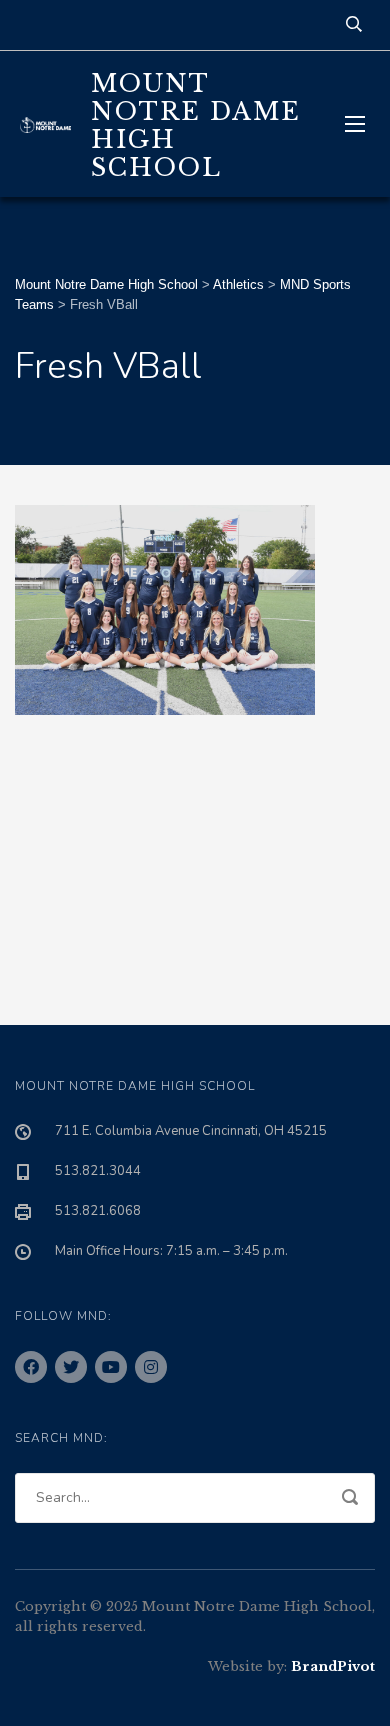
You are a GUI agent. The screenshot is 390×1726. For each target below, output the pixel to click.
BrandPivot (333, 1666)
